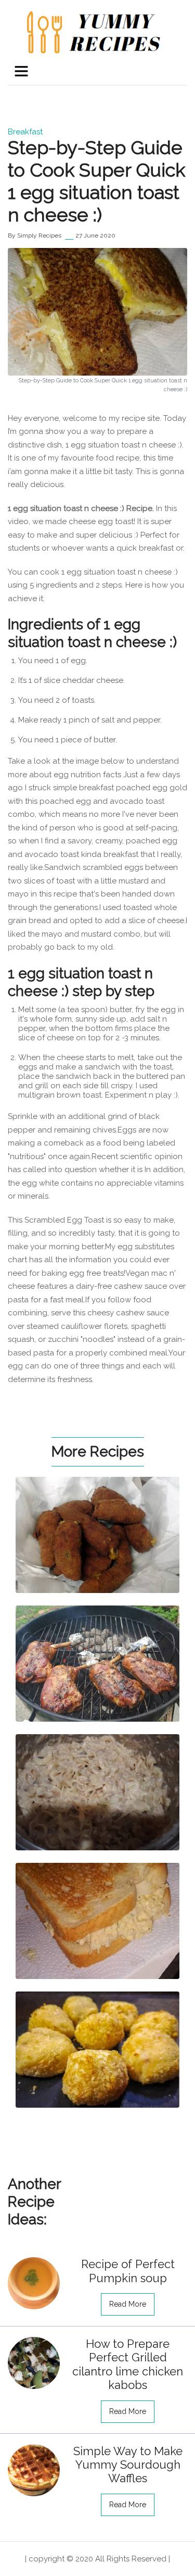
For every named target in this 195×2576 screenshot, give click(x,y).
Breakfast (25, 132)
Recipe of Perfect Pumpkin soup (128, 2271)
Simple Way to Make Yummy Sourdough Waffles (128, 2465)
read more (128, 2304)
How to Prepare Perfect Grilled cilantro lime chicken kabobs (128, 2364)
